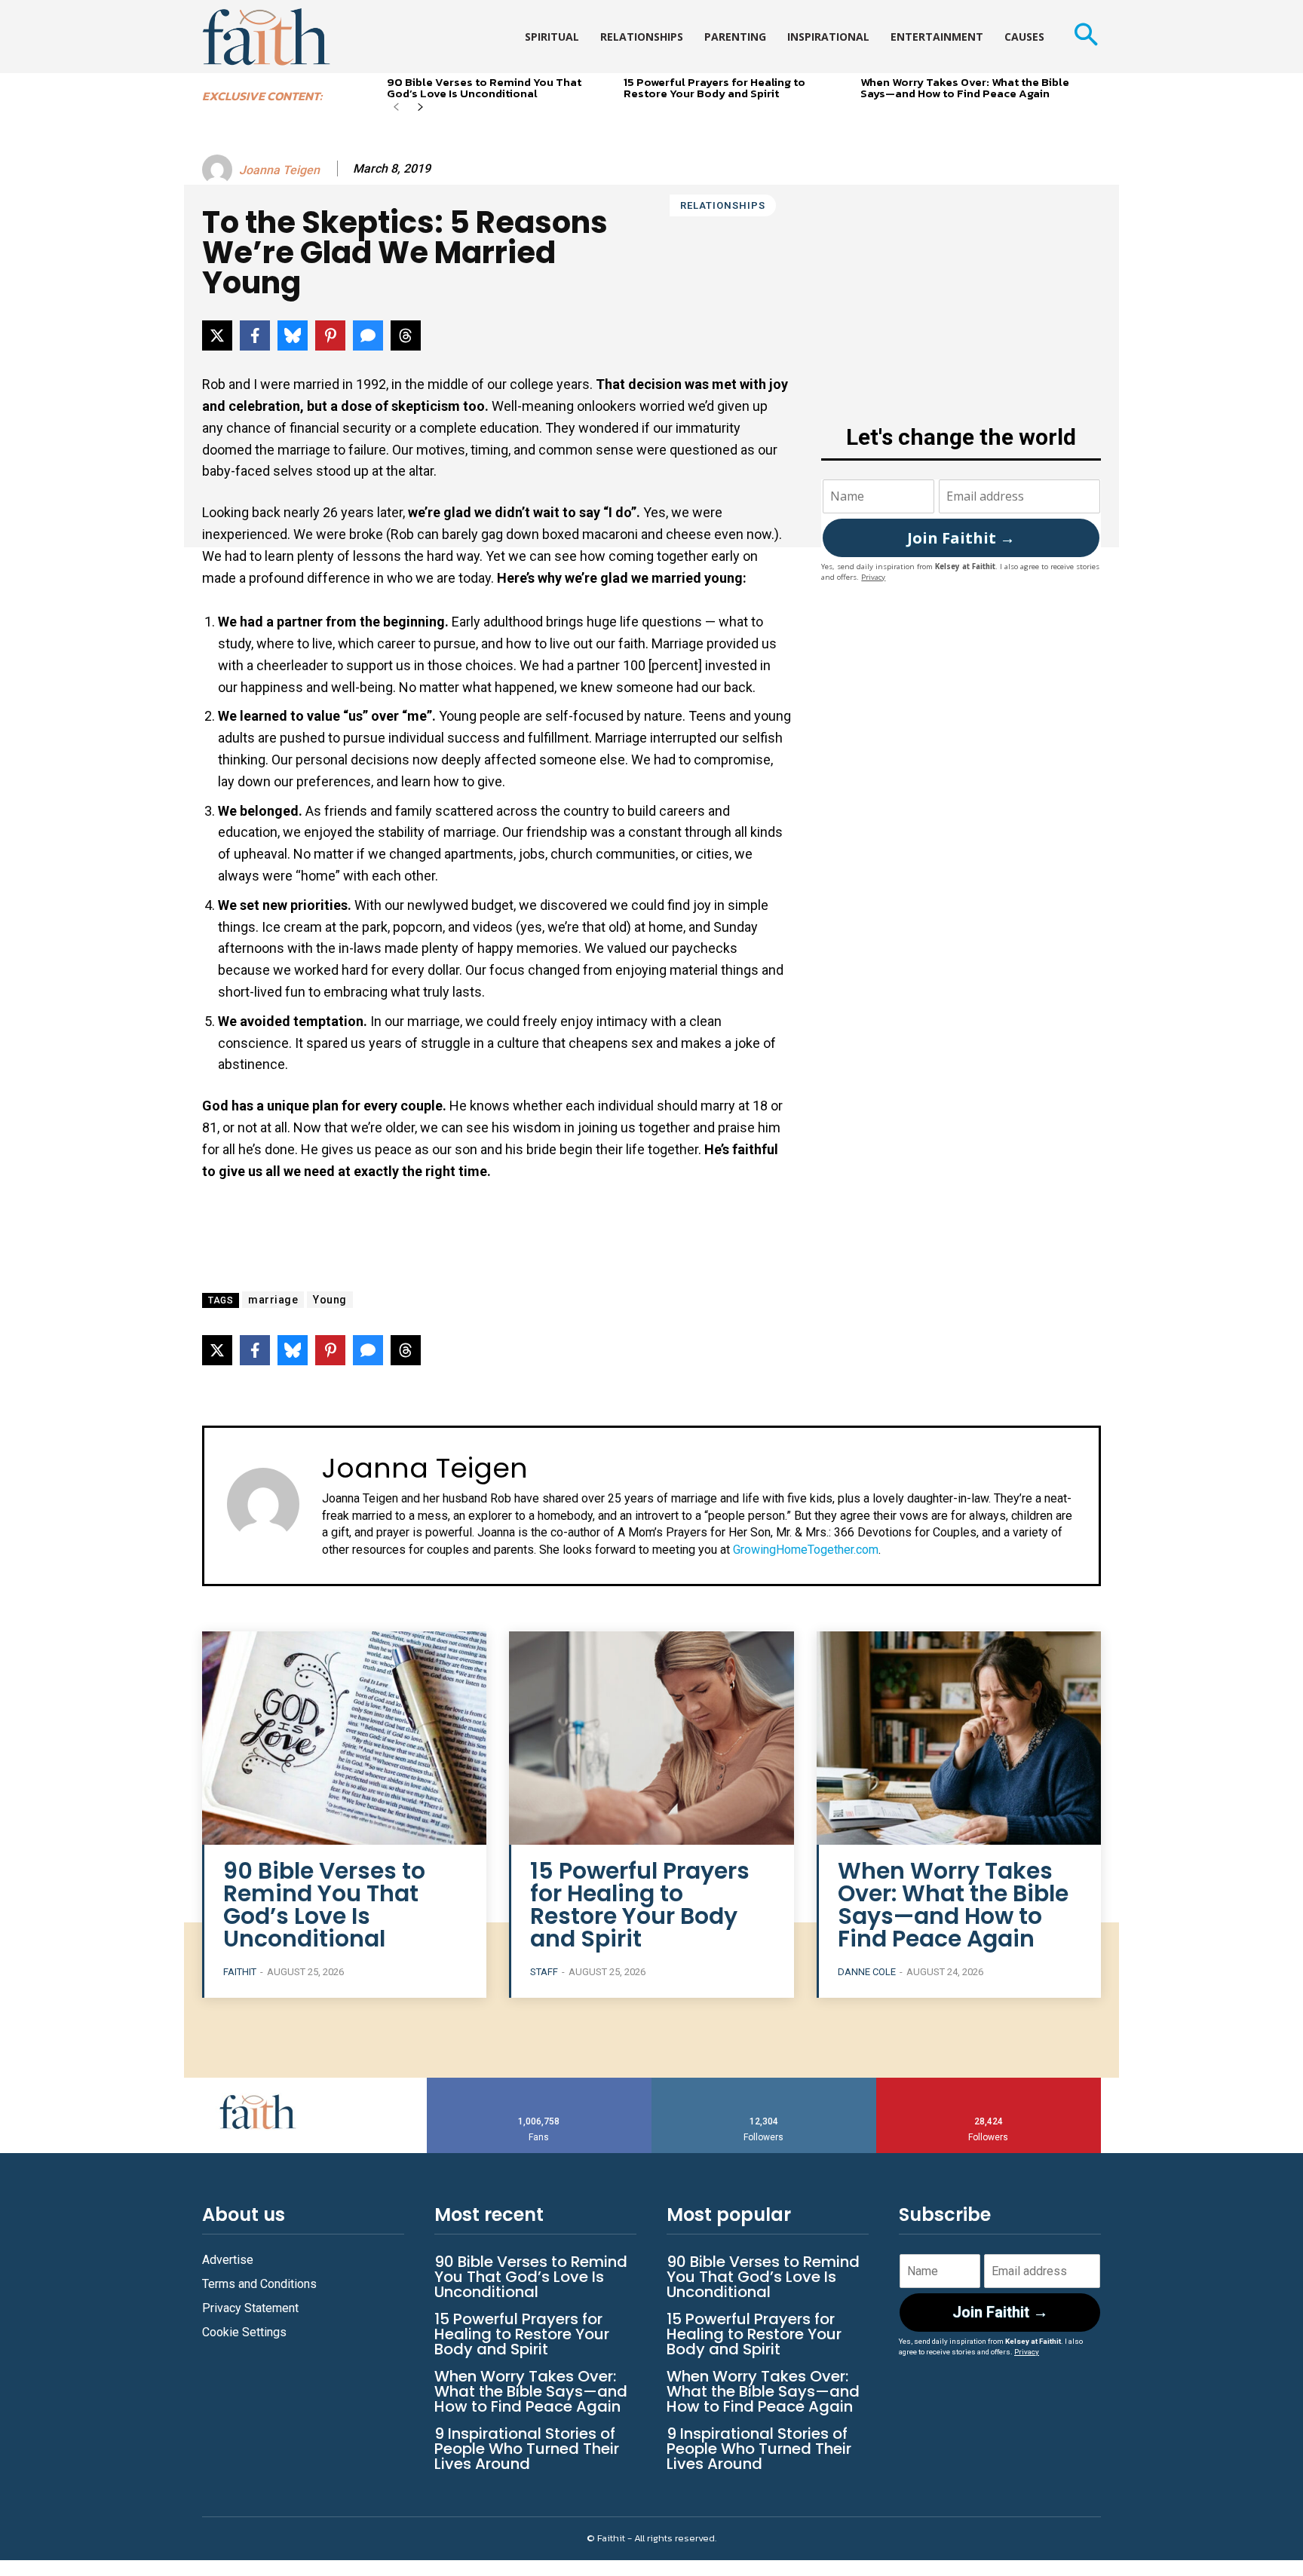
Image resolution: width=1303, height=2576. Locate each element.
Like (539, 2083)
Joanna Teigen (279, 170)
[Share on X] (217, 335)
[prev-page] (396, 108)
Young (330, 1300)
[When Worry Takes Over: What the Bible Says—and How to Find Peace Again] (959, 1738)
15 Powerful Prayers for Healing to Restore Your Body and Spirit (714, 87)
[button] (1085, 37)
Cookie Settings (244, 2332)
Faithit (240, 1972)
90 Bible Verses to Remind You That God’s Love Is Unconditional (484, 87)
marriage (273, 1300)
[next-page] (420, 108)
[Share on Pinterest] (330, 335)
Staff (544, 1972)
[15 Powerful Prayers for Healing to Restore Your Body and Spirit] (651, 1738)
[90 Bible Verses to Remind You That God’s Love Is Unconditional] (344, 1738)
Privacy (873, 577)
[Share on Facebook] (255, 335)
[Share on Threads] (406, 335)
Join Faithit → (961, 538)
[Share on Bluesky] (293, 335)
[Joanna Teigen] (219, 170)
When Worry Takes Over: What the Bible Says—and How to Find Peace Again (965, 87)
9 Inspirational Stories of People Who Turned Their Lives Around (527, 2449)
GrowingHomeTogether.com (806, 1550)
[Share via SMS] (368, 335)
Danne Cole (867, 1972)
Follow (764, 2083)
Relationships (723, 205)
